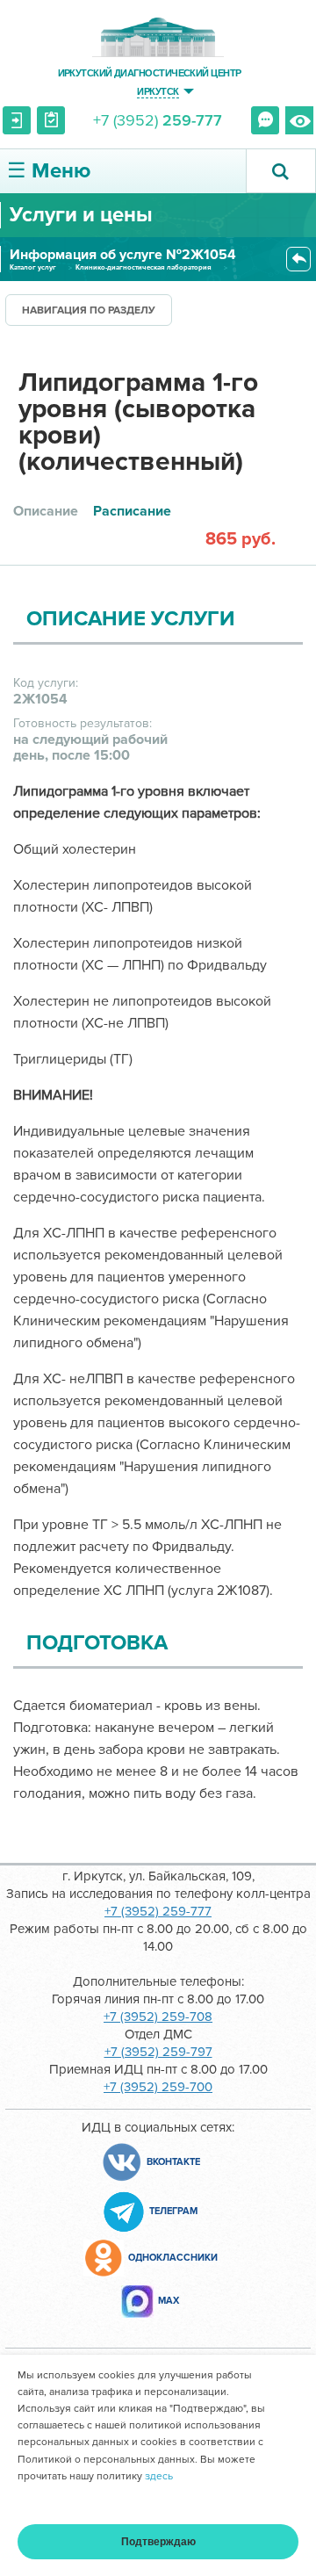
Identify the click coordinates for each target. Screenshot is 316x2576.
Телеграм (173, 2211)
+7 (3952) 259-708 (158, 2017)
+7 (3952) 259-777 (158, 1911)
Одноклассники (173, 2258)
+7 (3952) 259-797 (158, 2052)
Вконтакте (173, 2162)
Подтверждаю (158, 2542)
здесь (159, 2476)
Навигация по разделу (89, 310)
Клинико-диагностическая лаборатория (144, 267)
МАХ (169, 2301)
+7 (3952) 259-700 (158, 2087)
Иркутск (158, 91)
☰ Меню (49, 171)
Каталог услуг (33, 267)
